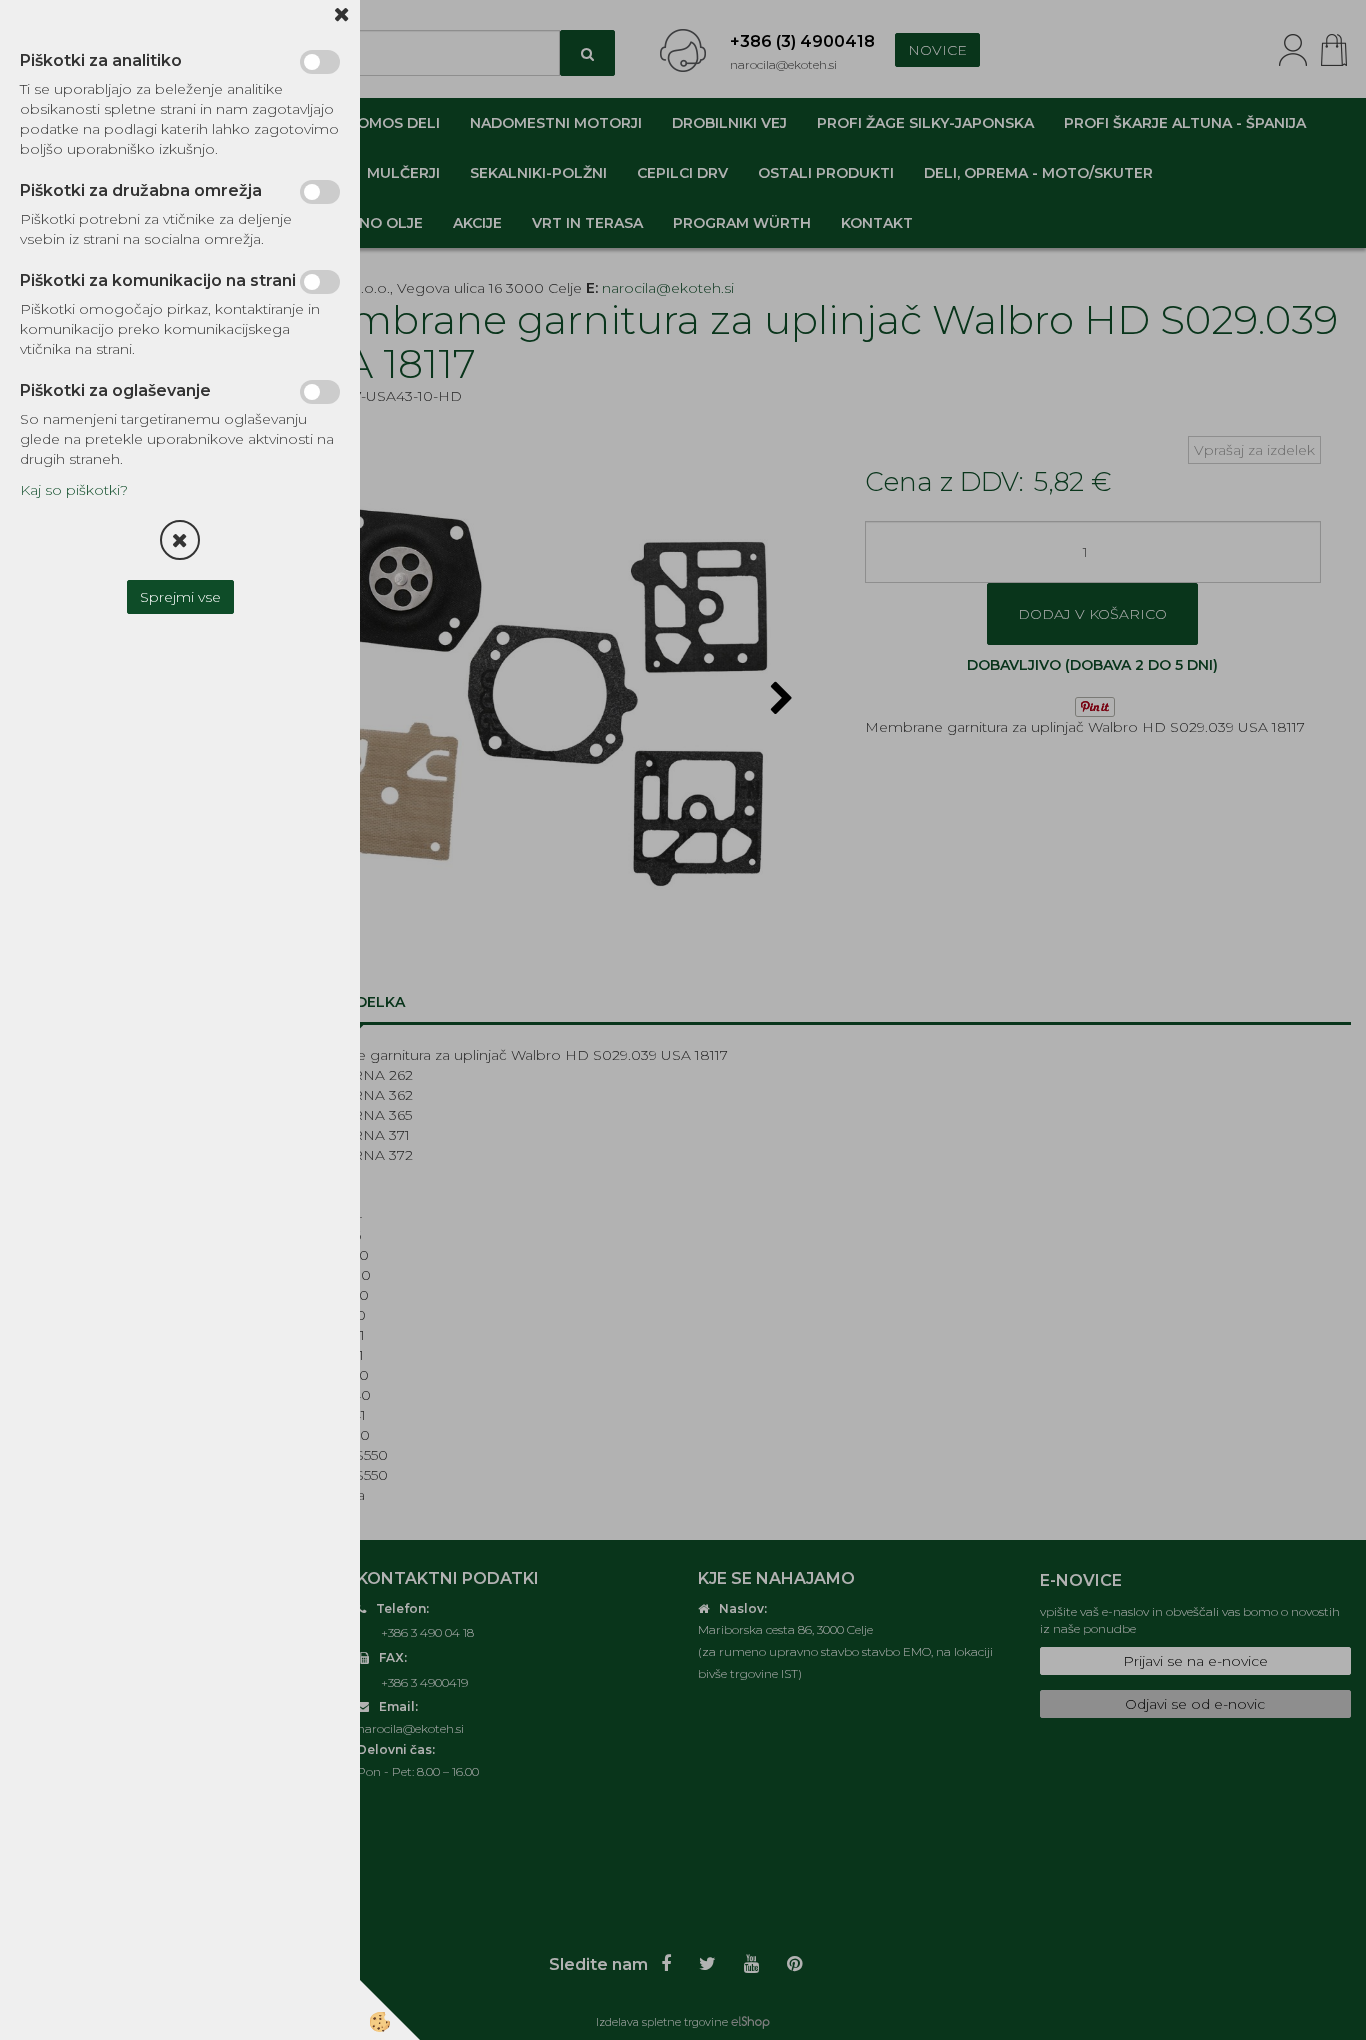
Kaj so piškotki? (74, 490)
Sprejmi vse (180, 597)
